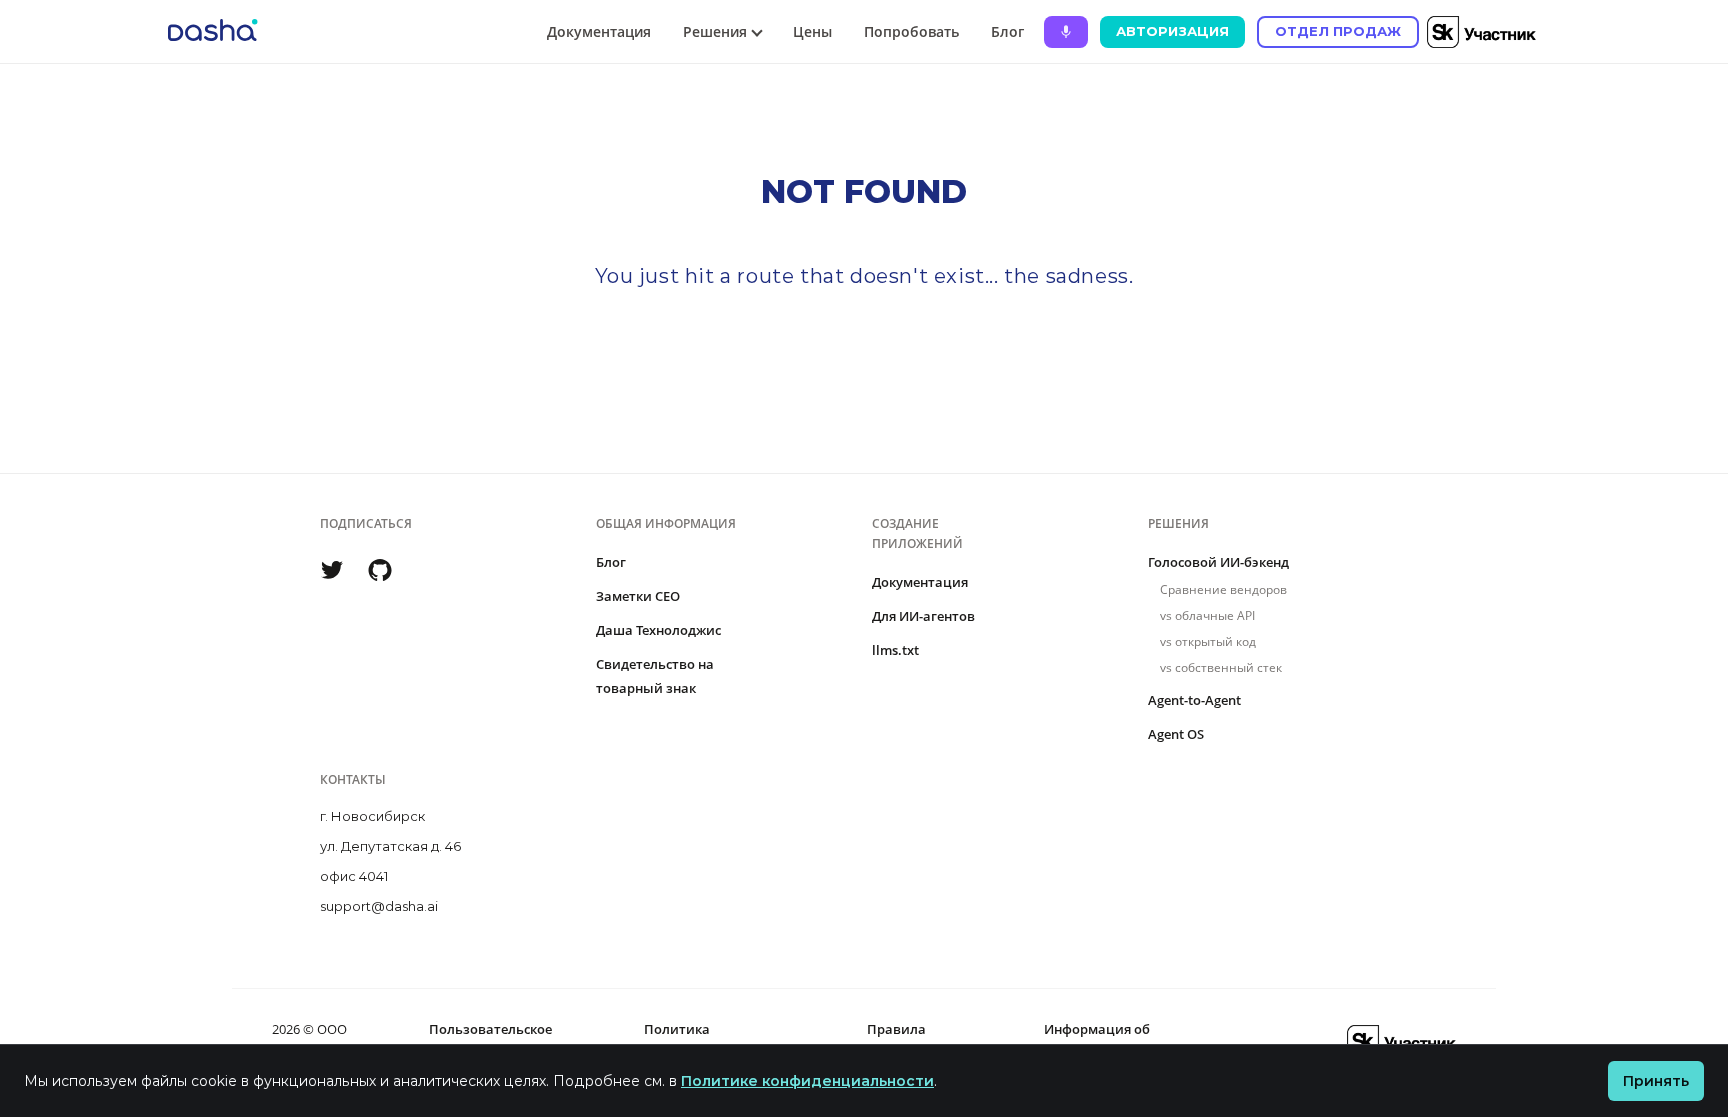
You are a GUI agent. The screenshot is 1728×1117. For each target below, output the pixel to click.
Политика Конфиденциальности (717, 1041)
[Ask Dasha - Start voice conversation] (1066, 32)
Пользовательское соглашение (490, 1041)
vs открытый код (1208, 641)
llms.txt (895, 650)
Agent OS (1176, 734)
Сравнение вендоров (1223, 589)
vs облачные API (1207, 615)
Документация (599, 31)
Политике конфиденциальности (807, 1081)
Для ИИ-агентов (923, 616)
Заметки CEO (638, 596)
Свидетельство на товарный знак (655, 676)
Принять (1656, 1081)
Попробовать (911, 31)
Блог (1007, 31)
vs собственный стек (1221, 667)
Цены (812, 31)
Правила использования (918, 1041)
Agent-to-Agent (1194, 700)
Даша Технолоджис (658, 630)
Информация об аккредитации (1097, 1041)
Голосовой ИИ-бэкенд (1218, 562)
